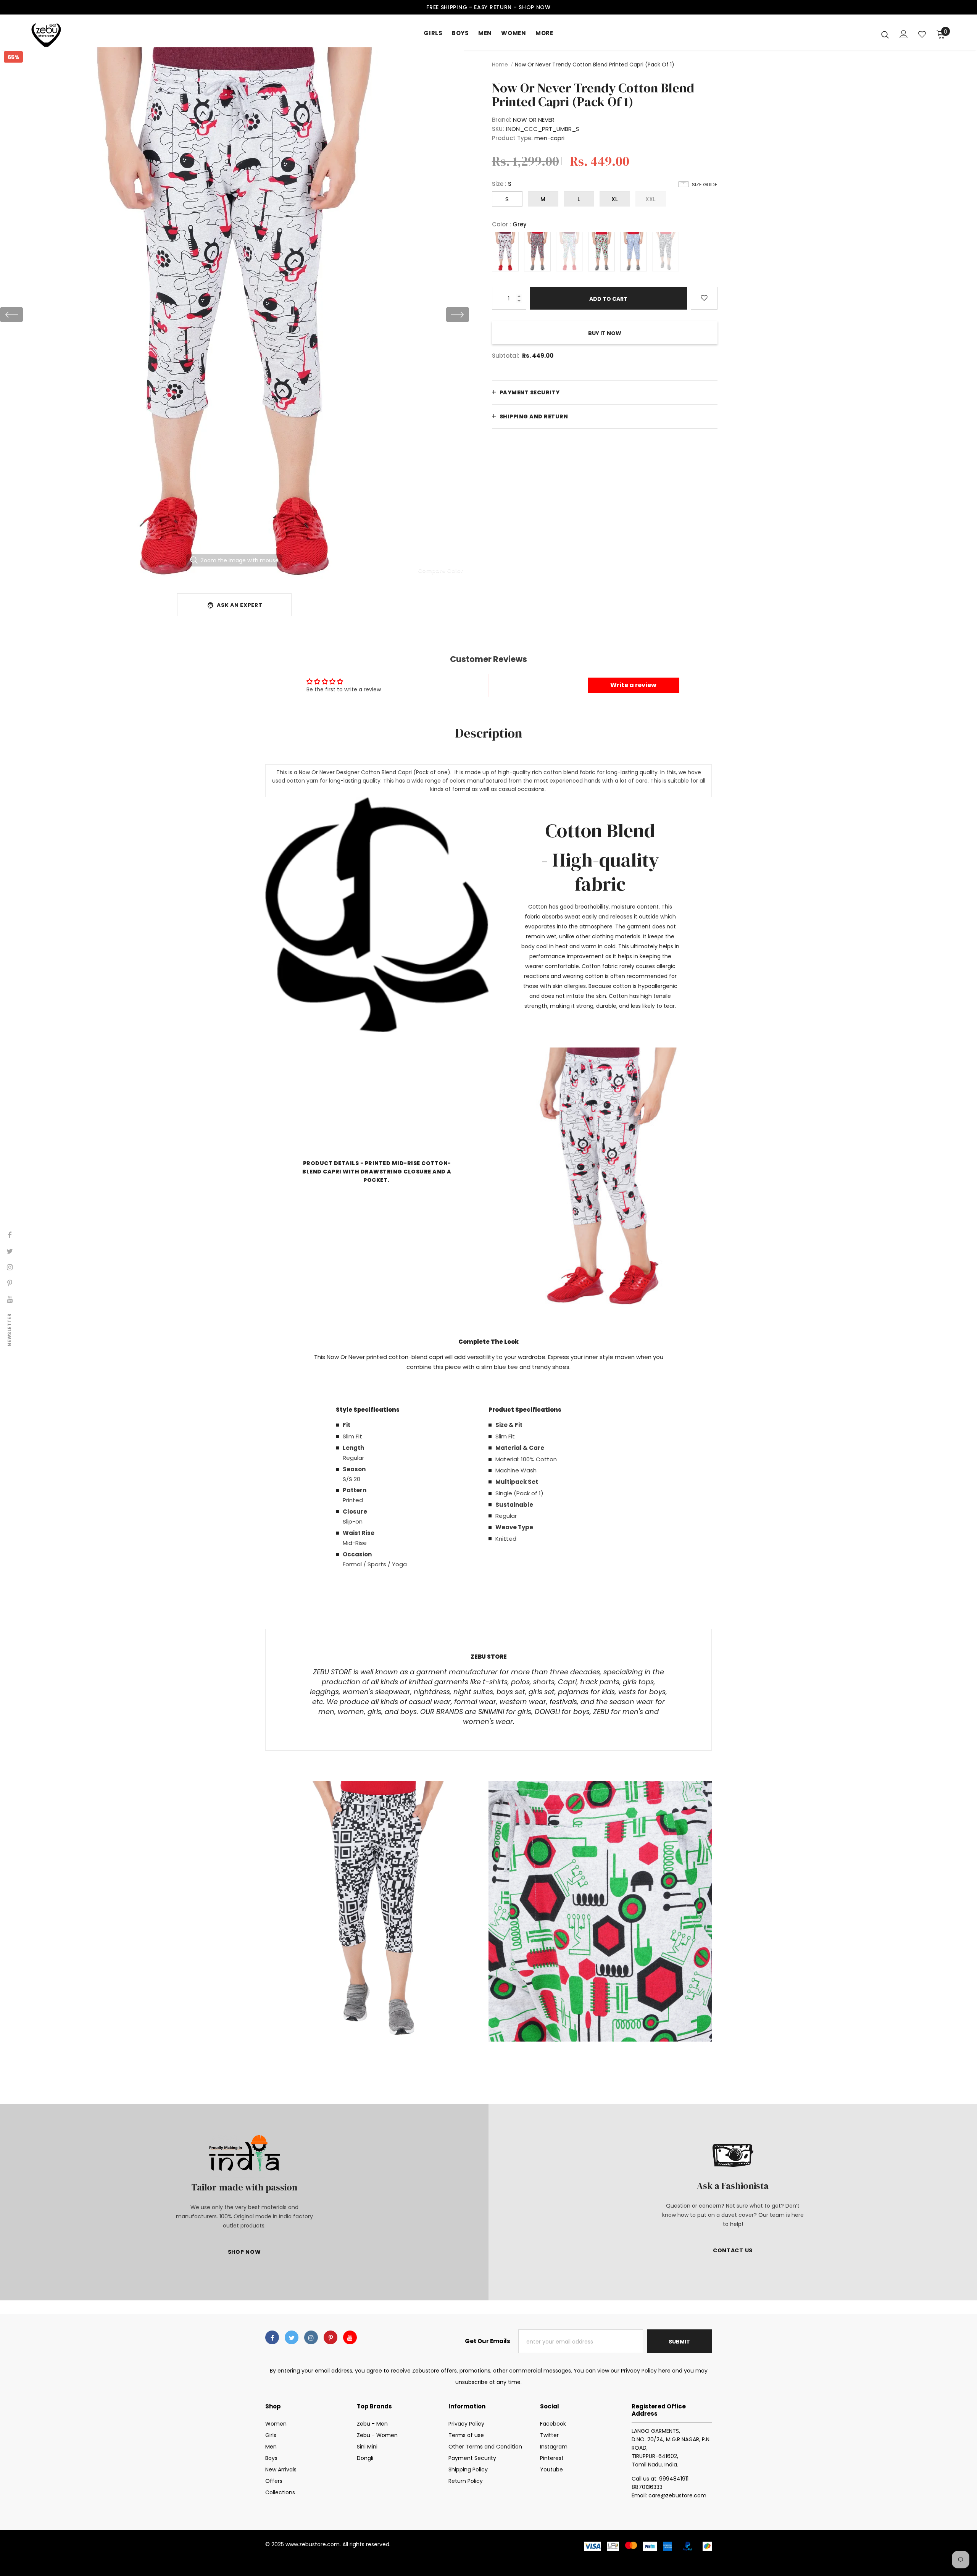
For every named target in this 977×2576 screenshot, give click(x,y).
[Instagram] (311, 2337)
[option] (235, 315)
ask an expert (239, 605)
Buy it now (605, 333)
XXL (651, 199)
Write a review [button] (633, 685)
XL (615, 199)
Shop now (535, 7)
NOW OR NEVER (534, 120)
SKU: (498, 129)
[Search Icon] (885, 34)
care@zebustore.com (677, 2495)
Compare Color (441, 570)
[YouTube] (350, 2337)
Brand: (502, 120)
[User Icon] (904, 34)
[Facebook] (272, 2337)
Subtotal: (506, 356)
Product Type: (512, 138)
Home (500, 65)
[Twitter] (292, 2337)
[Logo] (76, 34)
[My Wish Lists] (922, 34)
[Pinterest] (331, 2337)
